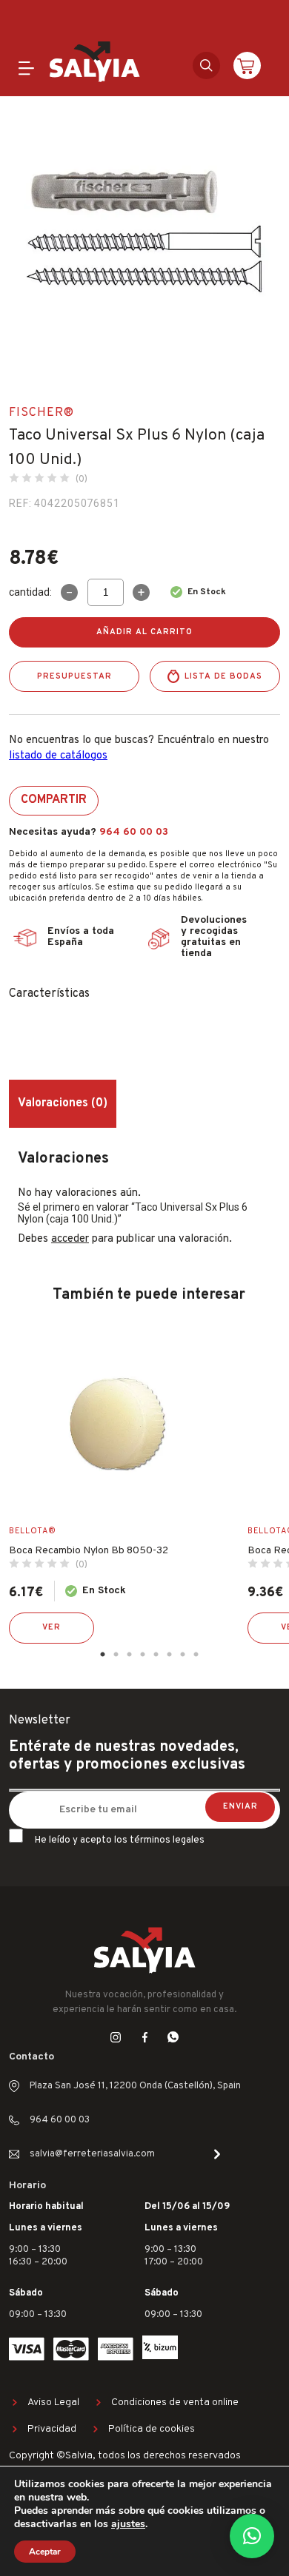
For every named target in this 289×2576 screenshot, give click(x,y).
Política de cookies (152, 2429)
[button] (252, 2536)
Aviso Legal (53, 2402)
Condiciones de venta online (175, 2402)
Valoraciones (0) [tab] (63, 1103)
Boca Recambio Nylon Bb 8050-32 (89, 1551)
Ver (52, 1627)
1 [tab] (102, 1655)
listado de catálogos (58, 756)
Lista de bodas (223, 676)
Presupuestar (74, 676)
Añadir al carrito (144, 632)
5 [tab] (156, 1655)
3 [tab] (129, 1655)
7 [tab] (182, 1655)
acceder (70, 1239)
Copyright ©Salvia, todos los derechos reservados (125, 2456)
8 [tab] (196, 1655)
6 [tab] (169, 1655)
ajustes (128, 2524)
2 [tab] (116, 1655)
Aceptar (45, 2552)
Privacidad (52, 2429)
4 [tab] (142, 1655)
